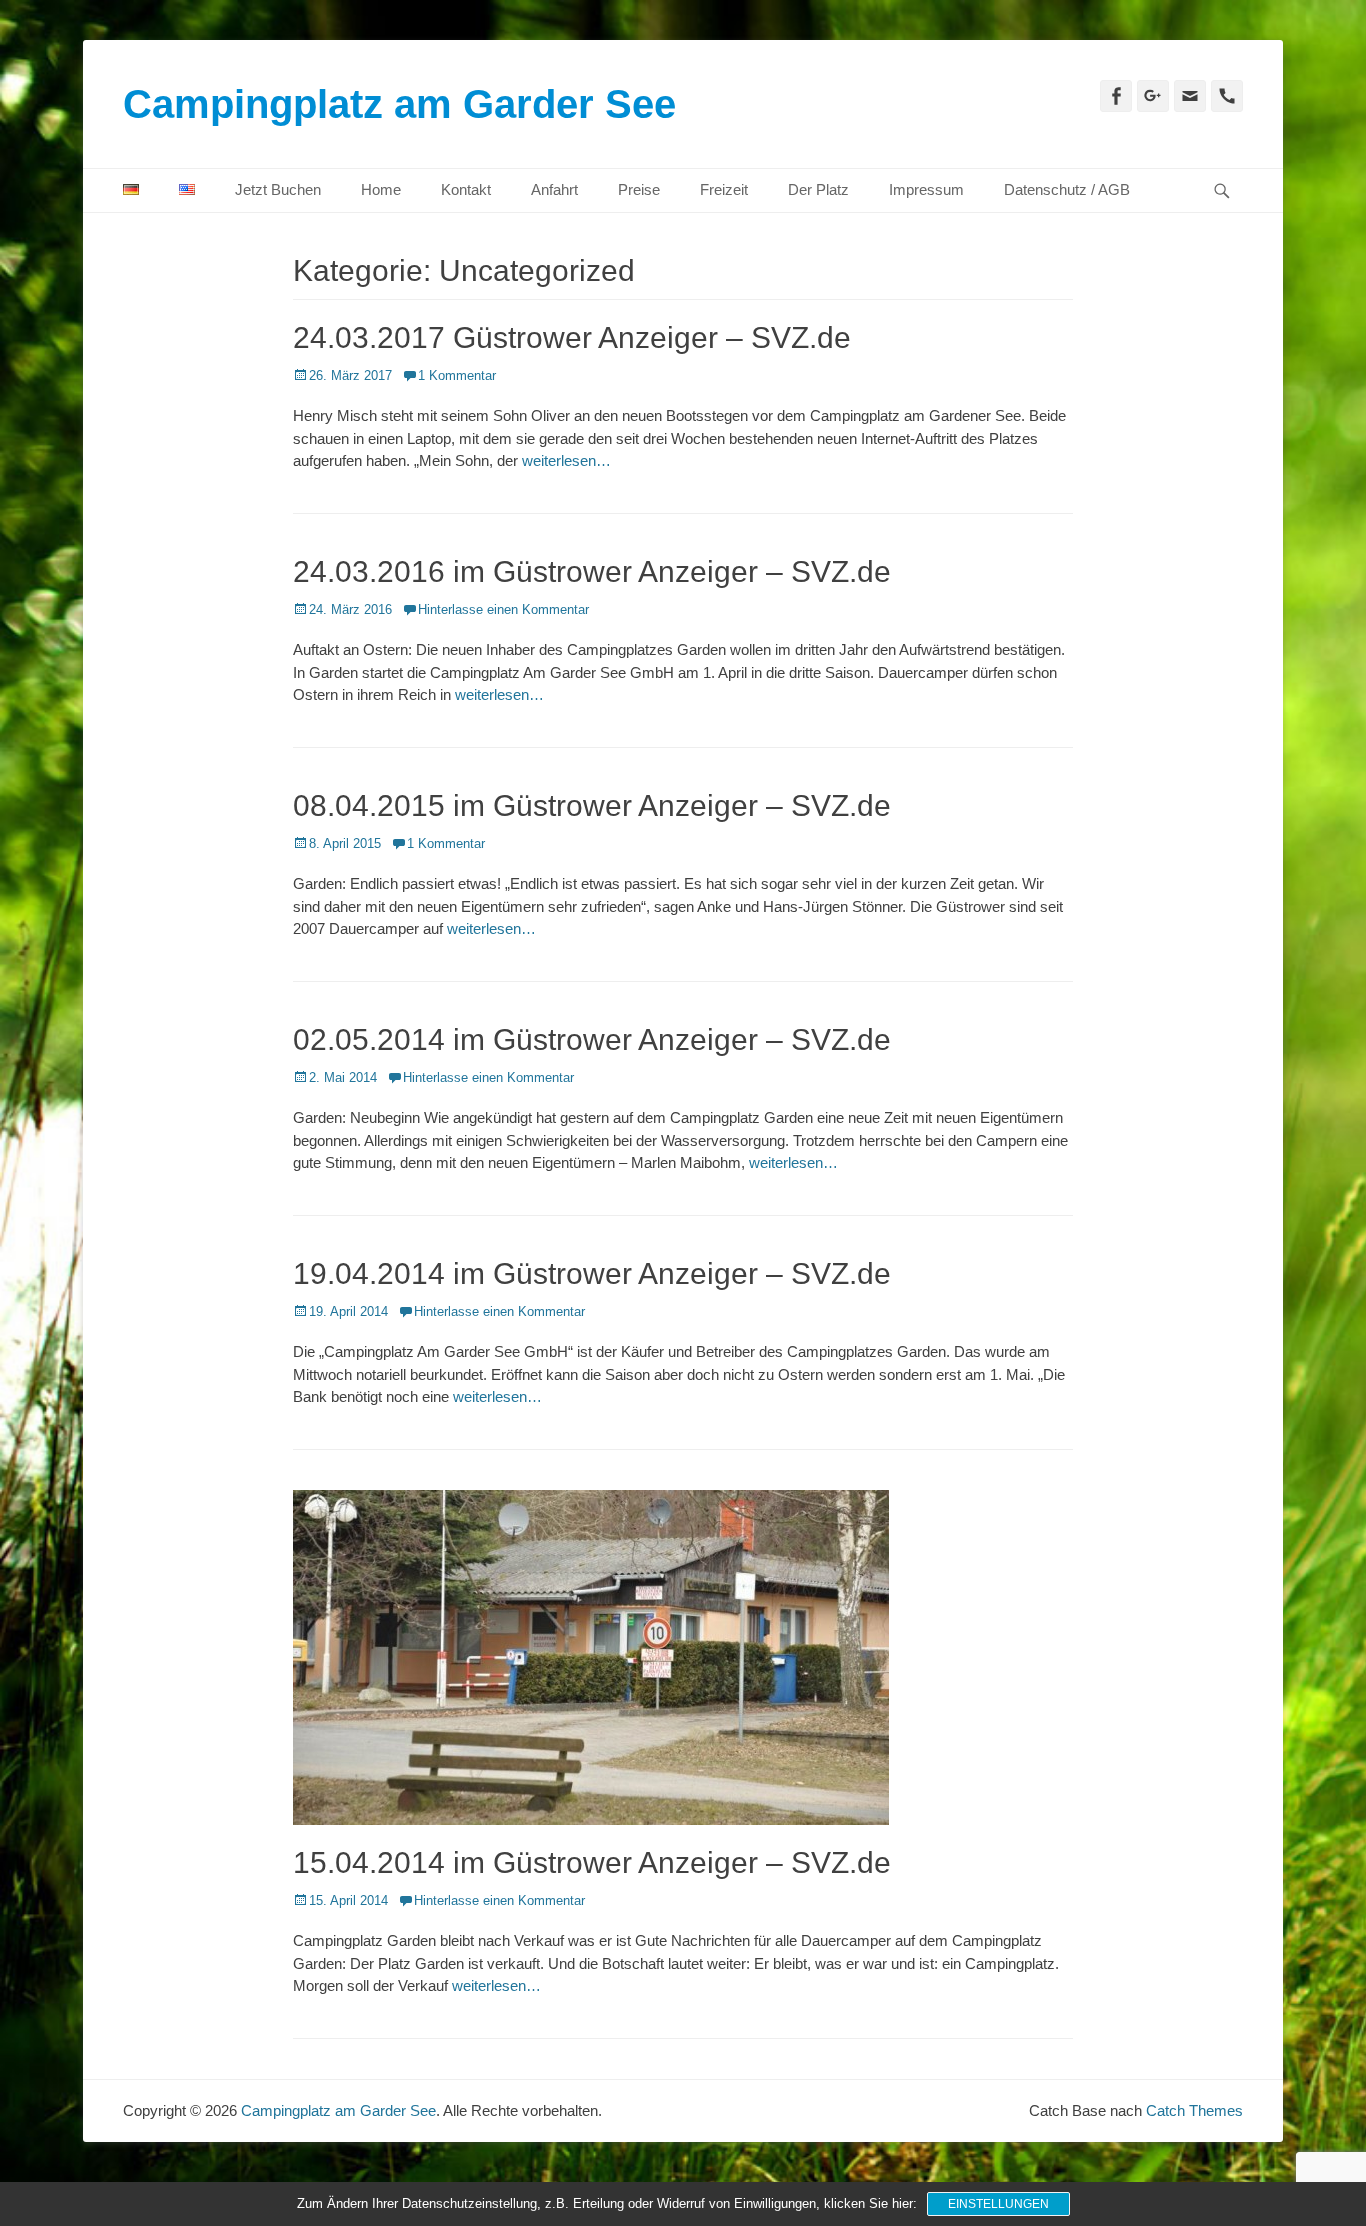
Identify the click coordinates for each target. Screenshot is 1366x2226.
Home (381, 189)
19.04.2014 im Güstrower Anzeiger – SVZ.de (592, 1273)
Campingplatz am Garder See (399, 104)
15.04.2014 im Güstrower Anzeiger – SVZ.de (592, 1862)
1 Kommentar (457, 375)
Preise (639, 189)
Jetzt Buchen (278, 189)
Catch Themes (1194, 2110)
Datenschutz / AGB (1067, 189)
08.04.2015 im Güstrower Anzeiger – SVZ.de (592, 805)
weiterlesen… (566, 460)
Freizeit (724, 189)
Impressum (926, 189)
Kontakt (466, 189)
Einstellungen (998, 2204)
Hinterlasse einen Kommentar (503, 609)
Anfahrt (554, 189)
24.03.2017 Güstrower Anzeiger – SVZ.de (572, 337)
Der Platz (818, 189)
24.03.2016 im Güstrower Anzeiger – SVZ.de (592, 571)
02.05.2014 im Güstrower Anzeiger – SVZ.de (592, 1039)
